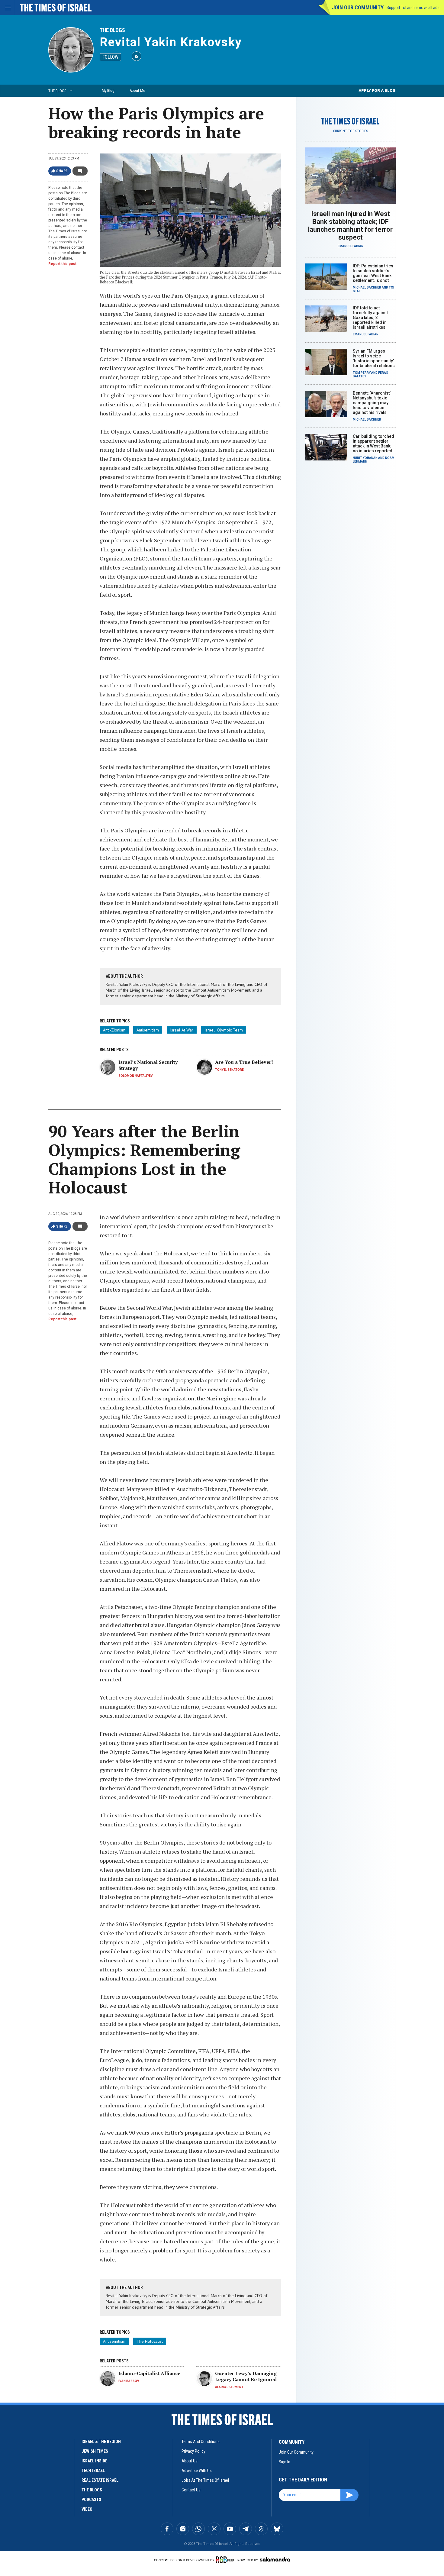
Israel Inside (94, 2461)
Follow (110, 57)
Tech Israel (93, 2471)
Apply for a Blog (377, 90)
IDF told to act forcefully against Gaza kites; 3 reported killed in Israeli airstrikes (370, 318)
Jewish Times (95, 2451)
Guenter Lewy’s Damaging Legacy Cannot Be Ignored (246, 2376)
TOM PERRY (362, 373)
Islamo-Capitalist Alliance (149, 2373)
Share (62, 171)
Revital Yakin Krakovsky (171, 42)
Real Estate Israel (100, 2480)
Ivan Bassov (129, 2381)
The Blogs (112, 30)
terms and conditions (201, 2442)
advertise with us (197, 2471)
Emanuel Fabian (351, 246)
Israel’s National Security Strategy (148, 1065)
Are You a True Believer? (244, 1062)
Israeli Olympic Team (224, 1030)
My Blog (108, 90)
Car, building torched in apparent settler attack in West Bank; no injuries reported (373, 444)
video (87, 2509)
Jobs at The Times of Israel (205, 2480)
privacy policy (193, 2451)
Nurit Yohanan (365, 458)
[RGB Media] (226, 2560)
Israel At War (182, 1030)
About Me (137, 90)
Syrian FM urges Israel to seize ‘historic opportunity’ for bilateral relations (374, 358)
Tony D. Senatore (229, 1070)
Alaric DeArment (229, 2387)
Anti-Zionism (114, 1030)
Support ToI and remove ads (413, 8)
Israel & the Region (101, 2442)
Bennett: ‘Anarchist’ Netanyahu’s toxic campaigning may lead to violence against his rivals (372, 403)
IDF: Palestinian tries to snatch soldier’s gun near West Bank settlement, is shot (373, 273)
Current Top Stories (351, 131)
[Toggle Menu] (8, 8)
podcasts (91, 2500)
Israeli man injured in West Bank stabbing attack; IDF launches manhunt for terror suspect (350, 226)
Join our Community (358, 7)
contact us (191, 2490)
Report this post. (63, 264)
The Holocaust (150, 2341)
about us (190, 2461)
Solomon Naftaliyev (136, 1076)
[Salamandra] (275, 2559)
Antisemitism (148, 1030)
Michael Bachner (367, 287)
